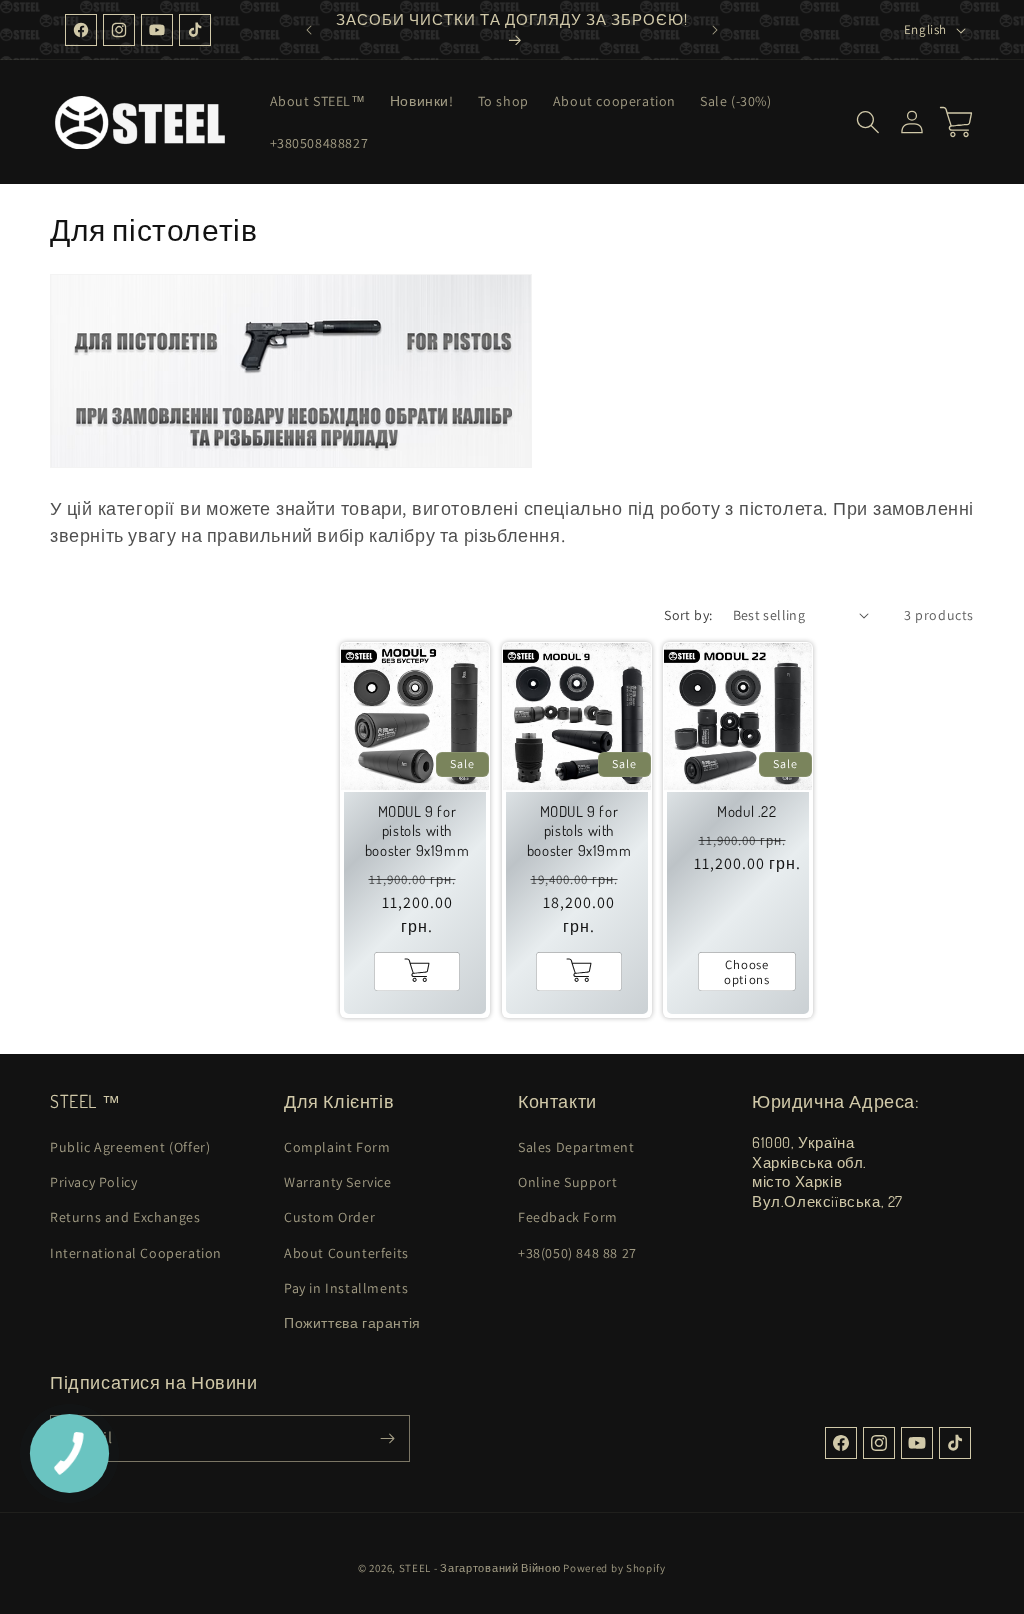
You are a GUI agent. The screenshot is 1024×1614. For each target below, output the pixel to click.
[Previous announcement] (309, 30)
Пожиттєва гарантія (352, 1323)
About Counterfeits (346, 1253)
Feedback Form (568, 1217)
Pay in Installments (346, 1288)
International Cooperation (136, 1253)
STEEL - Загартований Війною (480, 1568)
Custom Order (329, 1217)
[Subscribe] (387, 1438)
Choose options (747, 970)
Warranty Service (338, 1182)
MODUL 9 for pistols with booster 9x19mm (417, 830)
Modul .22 (746, 810)
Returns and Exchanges (125, 1217)
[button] (868, 122)
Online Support (567, 1182)
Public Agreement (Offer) (130, 1147)
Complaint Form (337, 1147)
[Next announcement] (715, 30)
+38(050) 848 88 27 (577, 1253)
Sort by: (688, 615)
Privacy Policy (93, 1182)
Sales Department (576, 1147)
